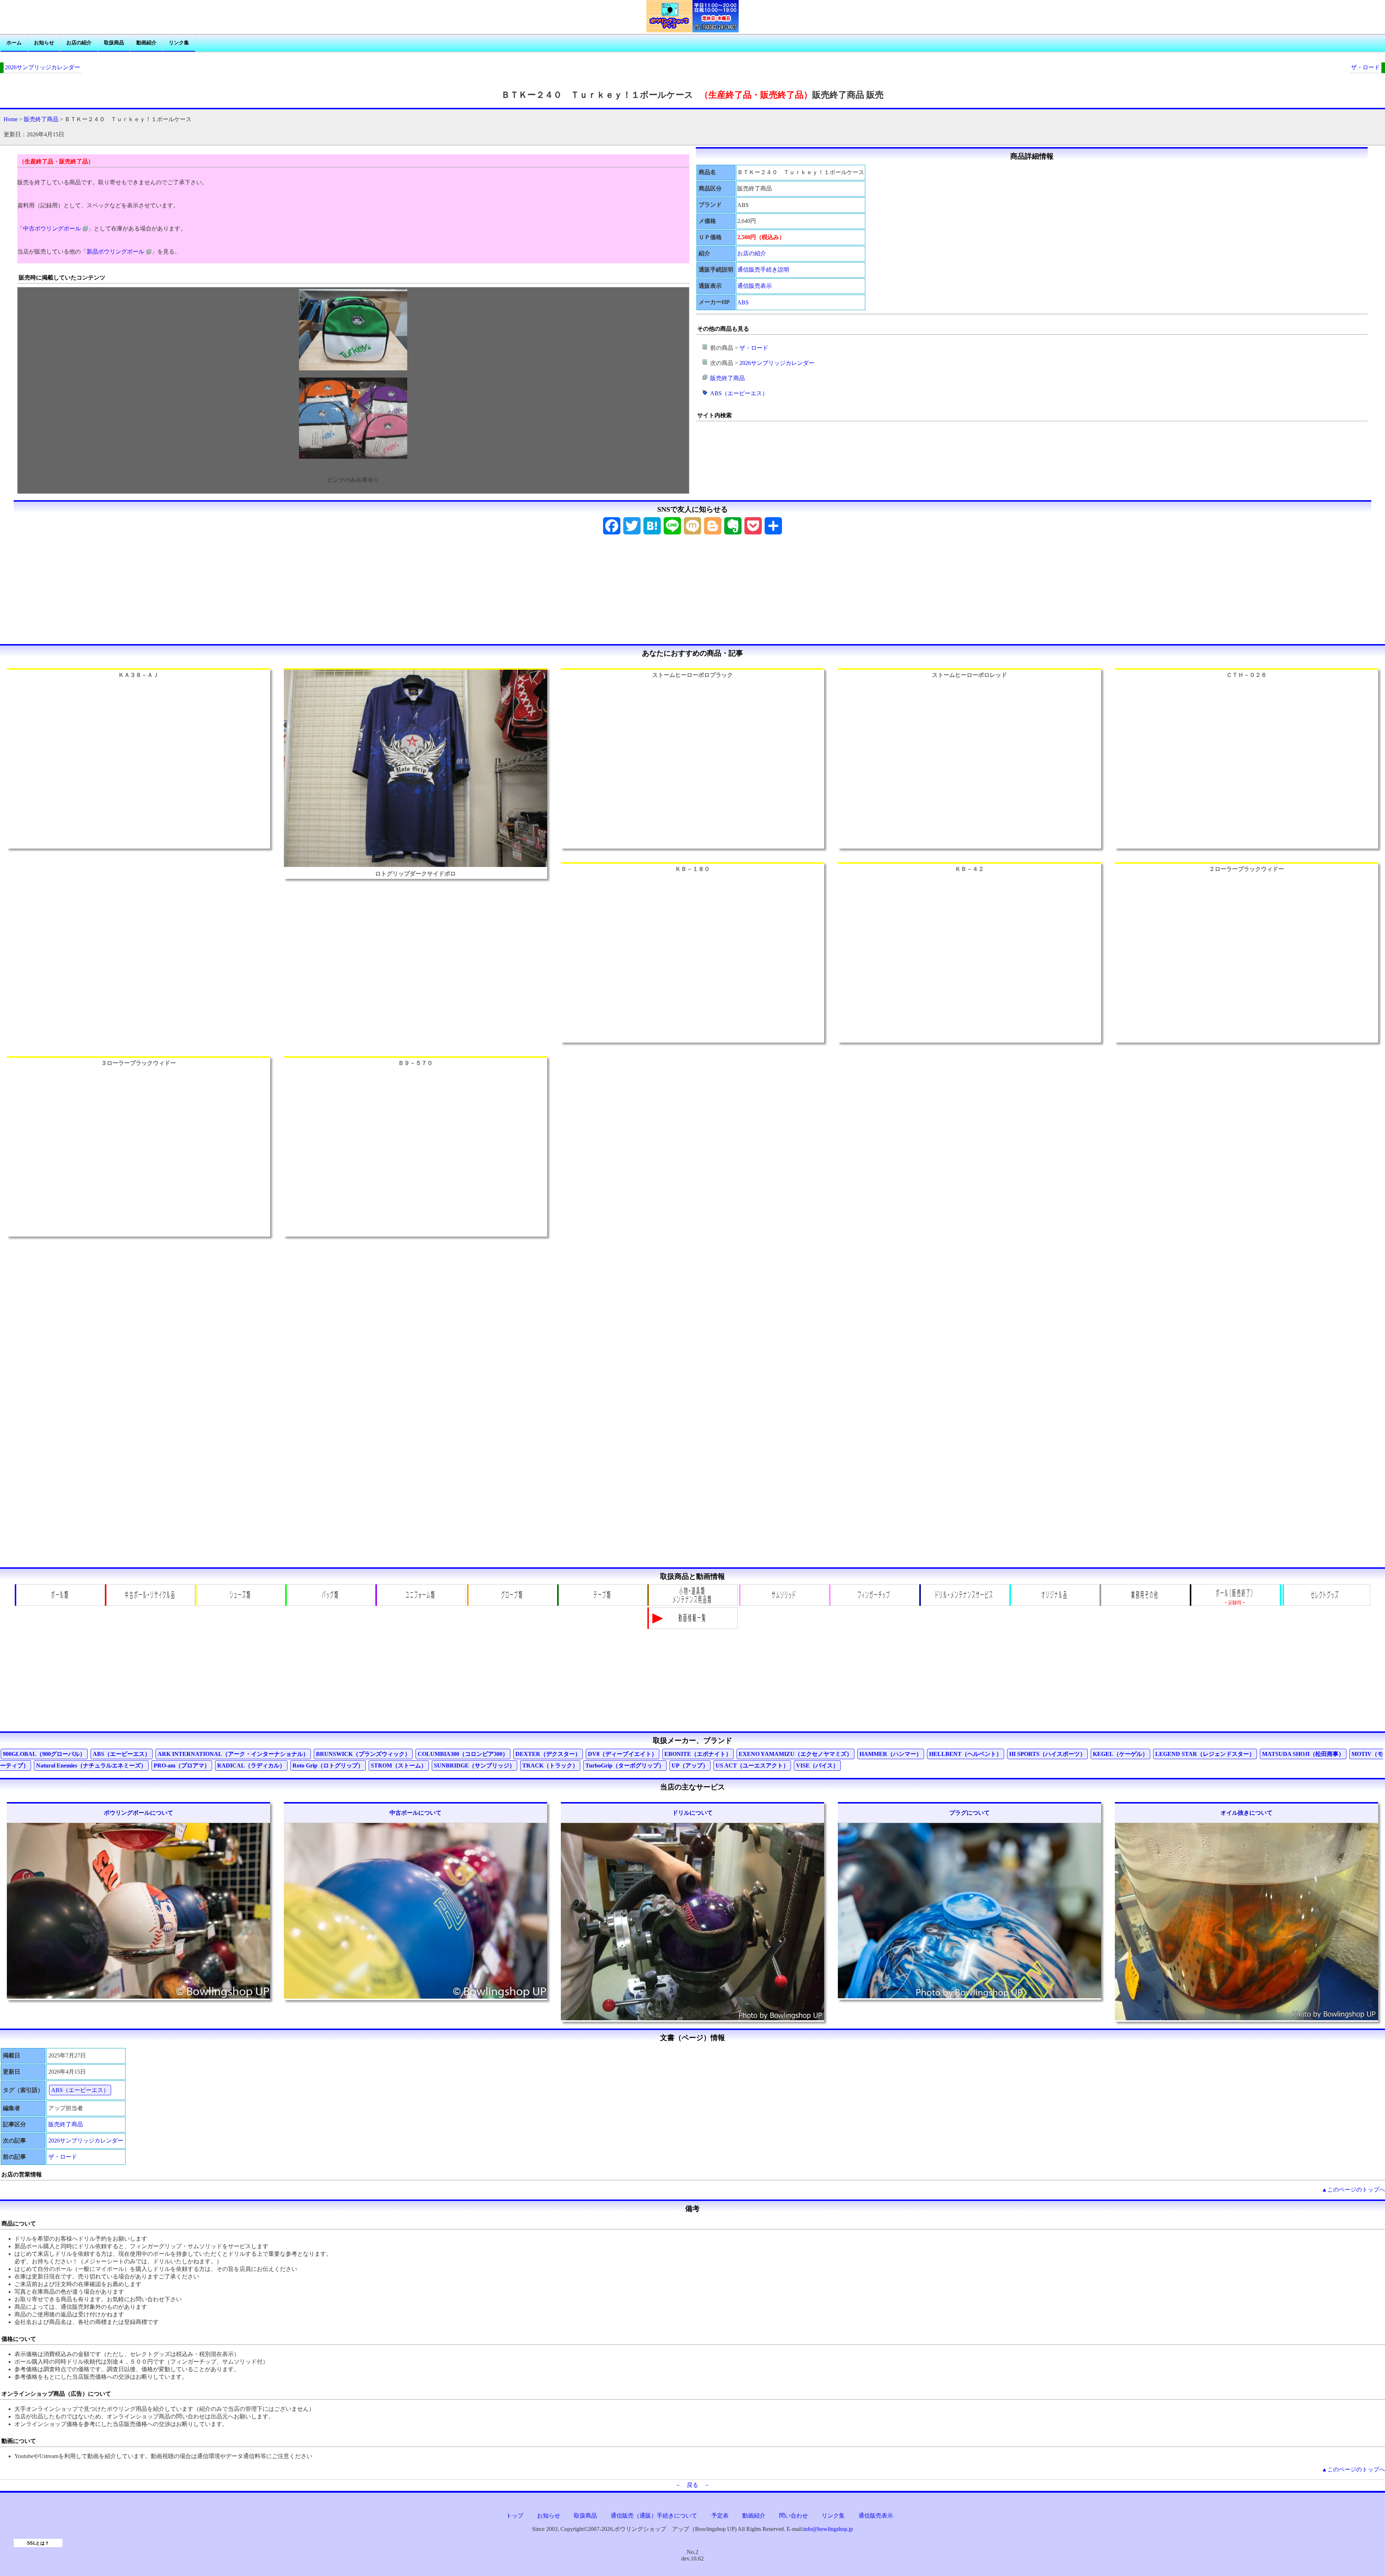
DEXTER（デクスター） (548, 1754)
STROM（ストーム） (399, 1765)
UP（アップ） (690, 1765)
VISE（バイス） (817, 1765)
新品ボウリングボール (115, 252)
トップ (515, 2516)
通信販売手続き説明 (763, 270)
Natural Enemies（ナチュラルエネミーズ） (91, 1765)
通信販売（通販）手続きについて (654, 2516)
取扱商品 (114, 43)
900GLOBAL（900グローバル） (44, 1754)
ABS (743, 302)
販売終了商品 (41, 119)
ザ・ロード (1366, 67)
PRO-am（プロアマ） (182, 1765)
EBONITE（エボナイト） (698, 1754)
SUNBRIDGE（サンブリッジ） (474, 1765)
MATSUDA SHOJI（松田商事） (1303, 1754)
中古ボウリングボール (52, 228)
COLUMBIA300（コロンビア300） (463, 1754)
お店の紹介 (79, 43)
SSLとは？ (38, 2543)
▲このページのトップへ (1353, 2190)
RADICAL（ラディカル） (251, 1765)
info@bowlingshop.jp (828, 2529)
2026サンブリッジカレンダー (43, 67)
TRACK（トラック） (550, 1765)
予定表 (720, 2516)
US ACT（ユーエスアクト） (752, 1765)
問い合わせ (793, 2516)
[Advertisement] (692, 592)
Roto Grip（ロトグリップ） (328, 1765)
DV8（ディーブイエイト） (623, 1754)
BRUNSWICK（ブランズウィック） (363, 1754)
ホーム (14, 43)
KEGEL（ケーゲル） (1120, 1754)
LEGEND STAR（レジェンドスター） (1205, 1754)
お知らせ (44, 43)
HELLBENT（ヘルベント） (966, 1754)
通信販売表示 (755, 286)
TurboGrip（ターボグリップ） (625, 1765)
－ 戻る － (692, 2485)
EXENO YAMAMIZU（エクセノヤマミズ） (795, 1754)
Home (11, 119)
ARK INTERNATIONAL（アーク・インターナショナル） (233, 1754)
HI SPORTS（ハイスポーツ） (1047, 1754)
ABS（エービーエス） (739, 393)
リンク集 (179, 43)
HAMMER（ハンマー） (891, 1754)
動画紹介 (146, 43)
